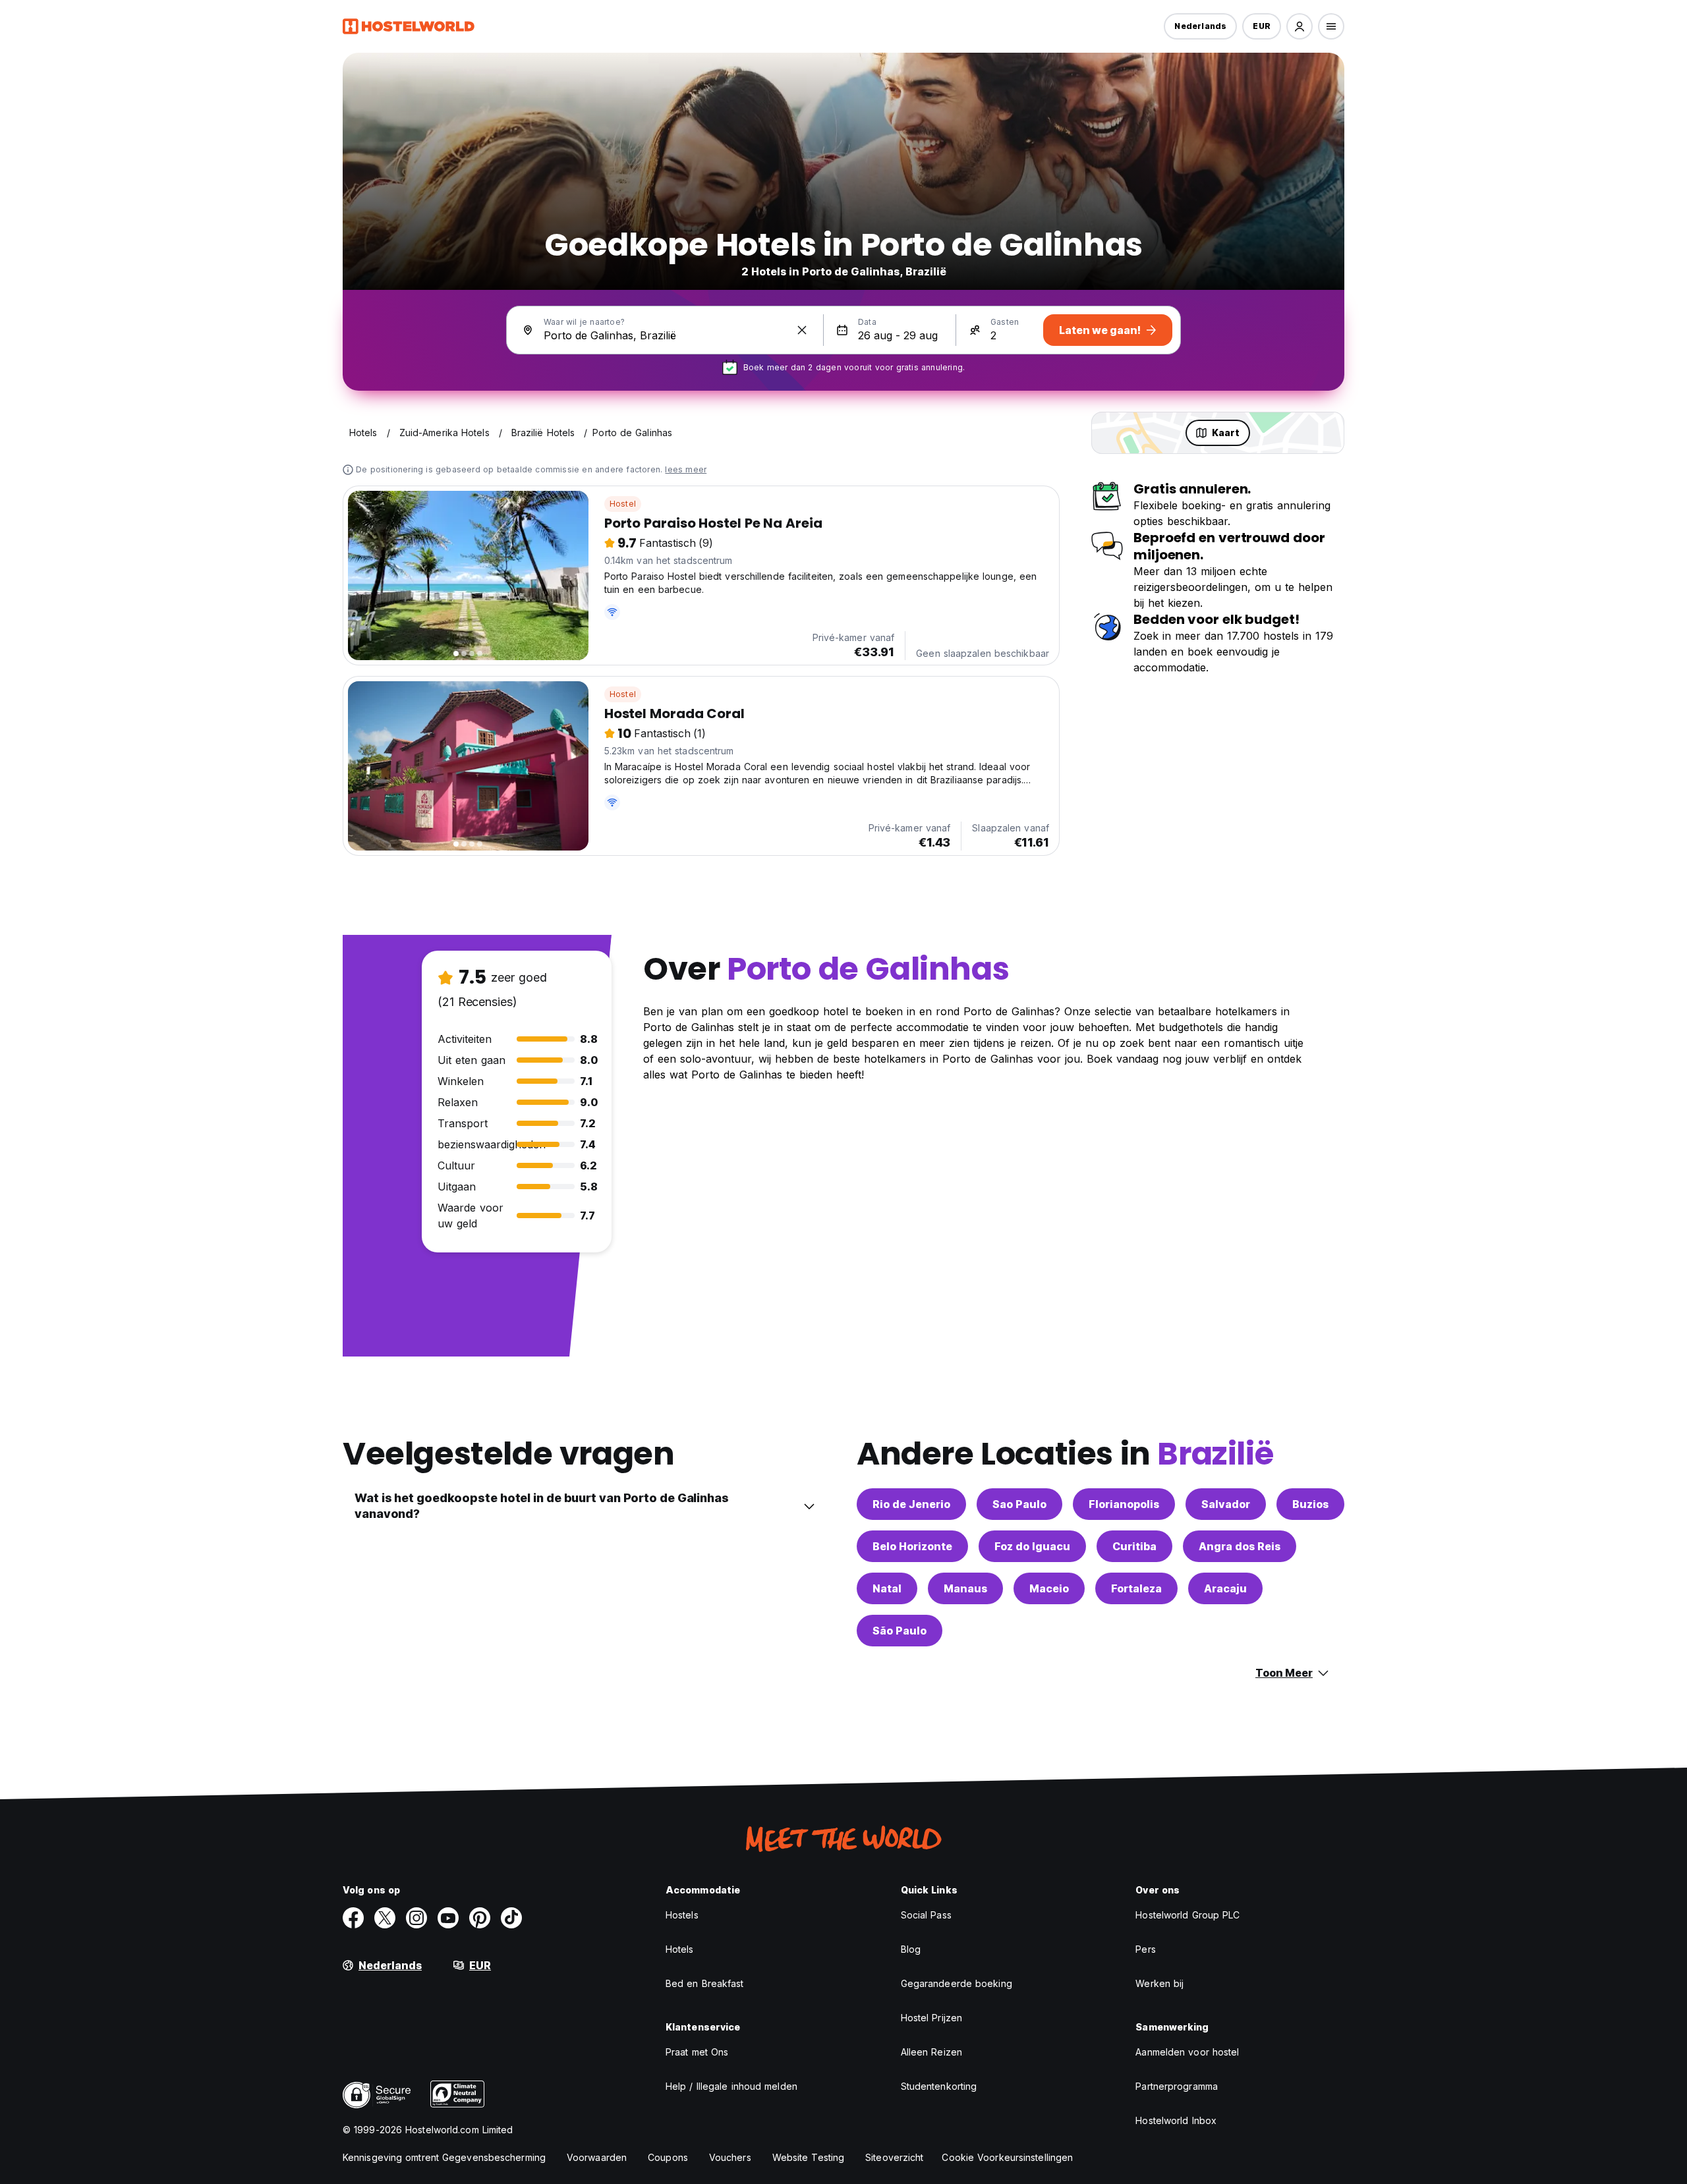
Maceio (1049, 1588)
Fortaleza (1136, 1588)
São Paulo (900, 1631)
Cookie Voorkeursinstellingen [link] (1007, 2157)
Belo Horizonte (912, 1546)
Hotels (680, 1949)
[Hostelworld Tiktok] (511, 1918)
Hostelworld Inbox (1176, 2120)
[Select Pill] (1300, 26)
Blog (911, 1949)
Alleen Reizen (931, 2052)
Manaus (965, 1588)
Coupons (668, 2157)
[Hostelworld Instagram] (416, 1918)
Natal (887, 1588)
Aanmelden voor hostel (1187, 2052)
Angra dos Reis (1240, 1546)
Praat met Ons (697, 2052)
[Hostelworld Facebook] (353, 1918)
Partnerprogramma (1177, 2086)
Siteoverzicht (894, 2157)
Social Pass (926, 1915)
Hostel (623, 504)
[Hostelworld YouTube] (448, 1918)
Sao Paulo (1019, 1504)
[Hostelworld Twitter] (385, 1918)
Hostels (682, 1915)
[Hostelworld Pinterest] (480, 1918)
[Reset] (802, 330)
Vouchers (730, 2157)
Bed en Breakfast (705, 1983)
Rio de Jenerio (911, 1504)
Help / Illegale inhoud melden (731, 2086)
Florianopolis (1124, 1504)
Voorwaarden (597, 2157)
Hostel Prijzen (931, 2018)
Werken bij (1159, 1983)
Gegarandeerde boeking (957, 1983)
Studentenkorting (939, 2086)
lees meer (686, 469)
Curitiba (1134, 1546)
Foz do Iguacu (1032, 1546)
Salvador (1226, 1504)
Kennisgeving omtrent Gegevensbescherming (444, 2157)
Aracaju (1225, 1588)
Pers (1145, 1949)
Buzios (1310, 1504)
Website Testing (809, 2157)
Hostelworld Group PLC (1187, 1915)
